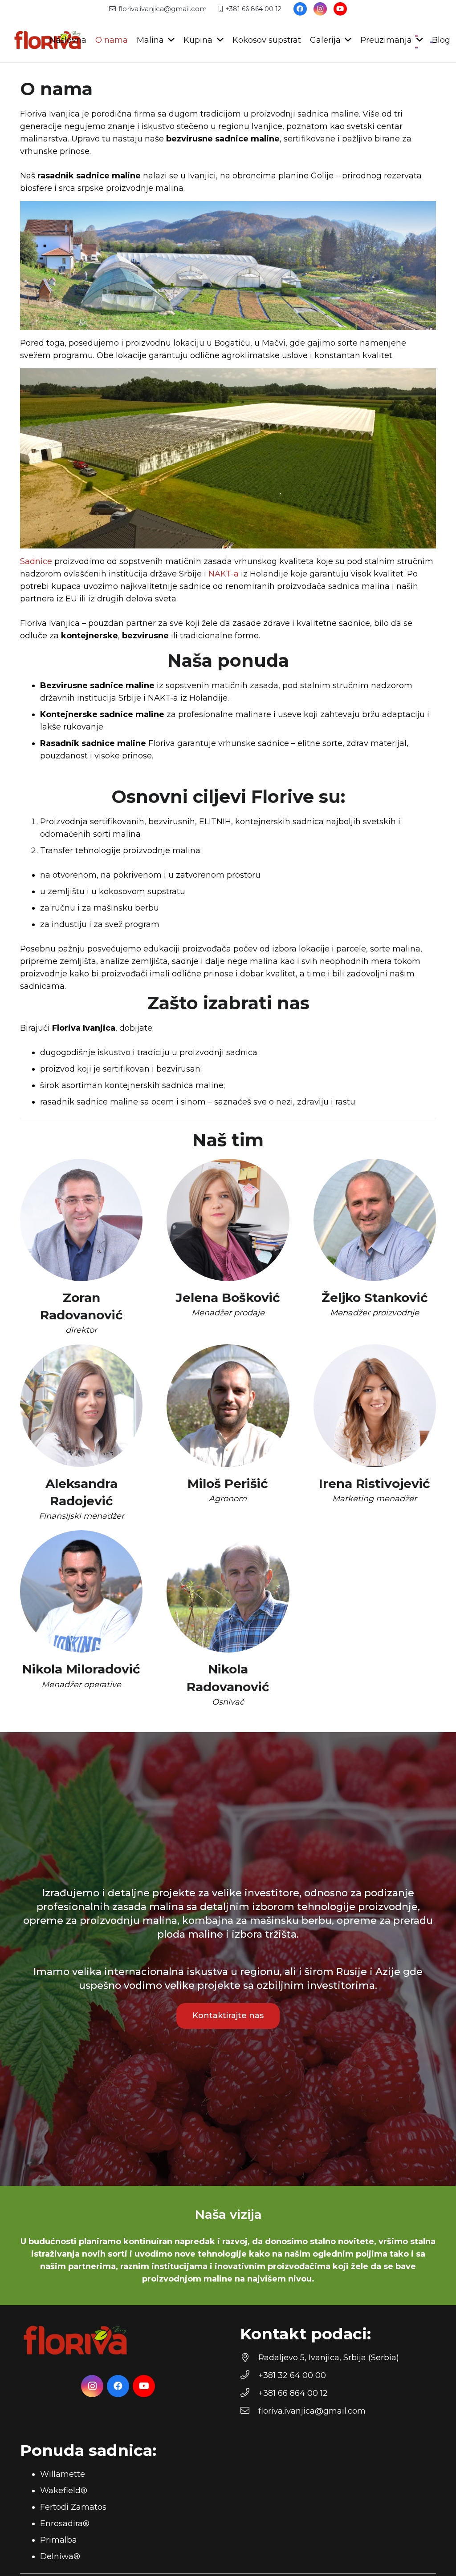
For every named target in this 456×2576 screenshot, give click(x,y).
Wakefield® (64, 2491)
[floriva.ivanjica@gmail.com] (249, 2411)
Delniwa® (60, 2556)
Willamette (63, 2474)
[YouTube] (340, 9)
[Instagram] (320, 9)
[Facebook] (300, 9)
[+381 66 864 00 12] (249, 2393)
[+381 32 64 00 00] (249, 2375)
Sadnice (36, 561)
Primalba (59, 2540)
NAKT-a (224, 574)
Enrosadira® (65, 2524)
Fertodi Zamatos (73, 2507)
